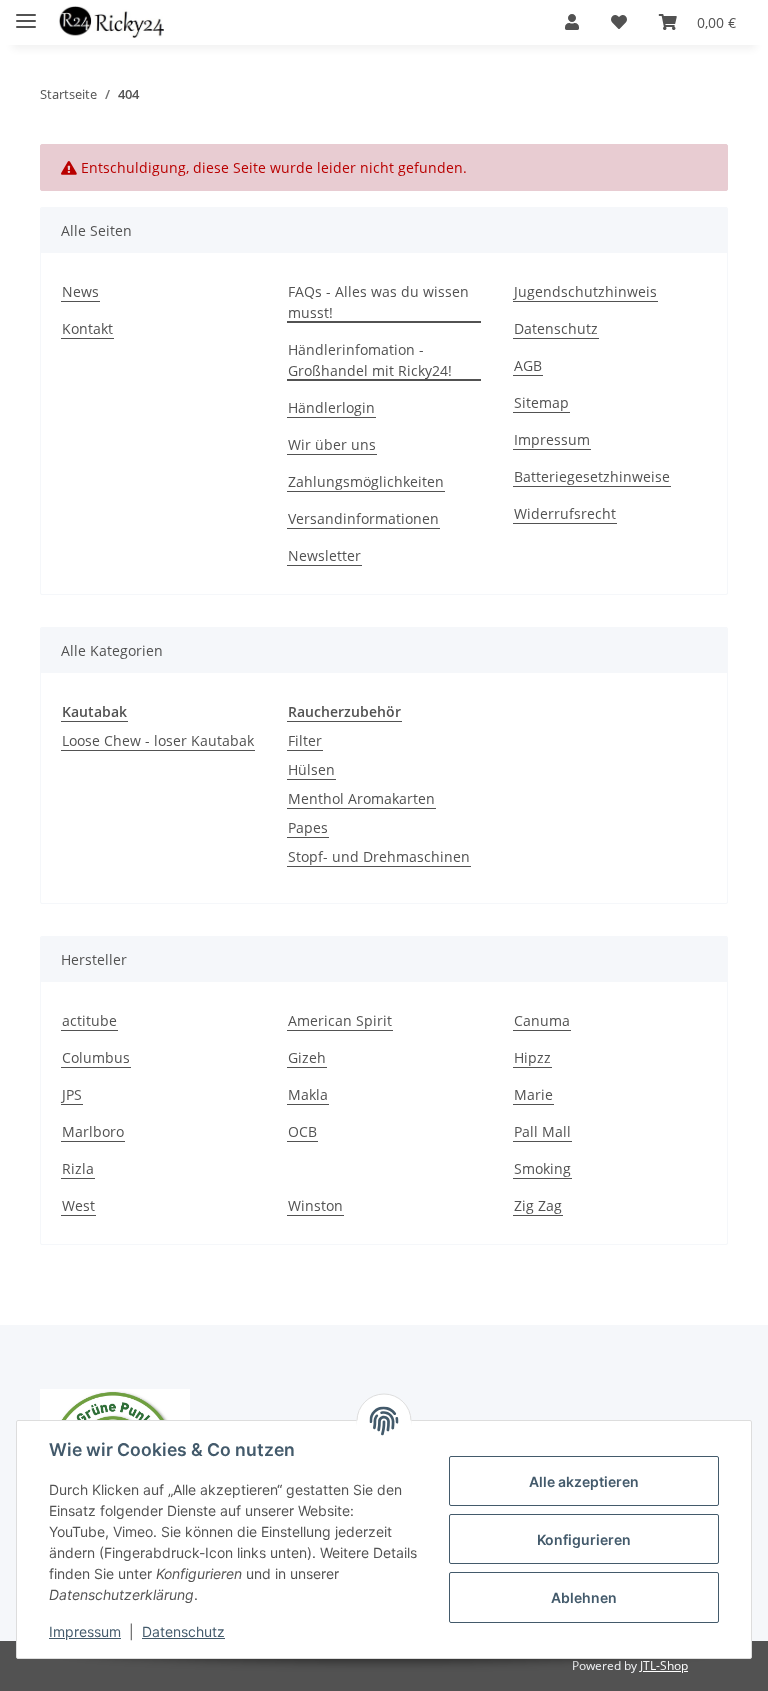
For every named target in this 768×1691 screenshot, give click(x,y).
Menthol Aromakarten (361, 798)
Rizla (78, 1168)
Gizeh (307, 1057)
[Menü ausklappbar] (26, 12)
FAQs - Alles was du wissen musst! (378, 302)
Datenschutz (183, 1631)
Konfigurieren (584, 1539)
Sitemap (541, 402)
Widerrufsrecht (565, 513)
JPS (72, 1094)
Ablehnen (584, 1597)
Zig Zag (538, 1205)
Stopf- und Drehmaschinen (379, 856)
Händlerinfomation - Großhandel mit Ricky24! (370, 360)
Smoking (542, 1168)
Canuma (542, 1020)
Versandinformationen (363, 518)
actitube (89, 1020)
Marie (533, 1094)
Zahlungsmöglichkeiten (366, 481)
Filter (305, 740)
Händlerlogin (331, 407)
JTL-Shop (664, 1665)
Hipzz (532, 1057)
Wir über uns (332, 444)
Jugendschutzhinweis (585, 291)
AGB (528, 365)
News (80, 291)
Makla (308, 1094)
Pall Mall (542, 1131)
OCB (302, 1131)
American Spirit (340, 1020)
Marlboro (93, 1131)
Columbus (96, 1057)
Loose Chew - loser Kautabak (158, 740)
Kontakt (87, 328)
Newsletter (324, 555)
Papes (308, 827)
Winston (315, 1205)
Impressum (85, 1631)
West (78, 1205)
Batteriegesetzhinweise (592, 476)
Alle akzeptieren (584, 1481)
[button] (572, 22)
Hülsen (311, 769)
